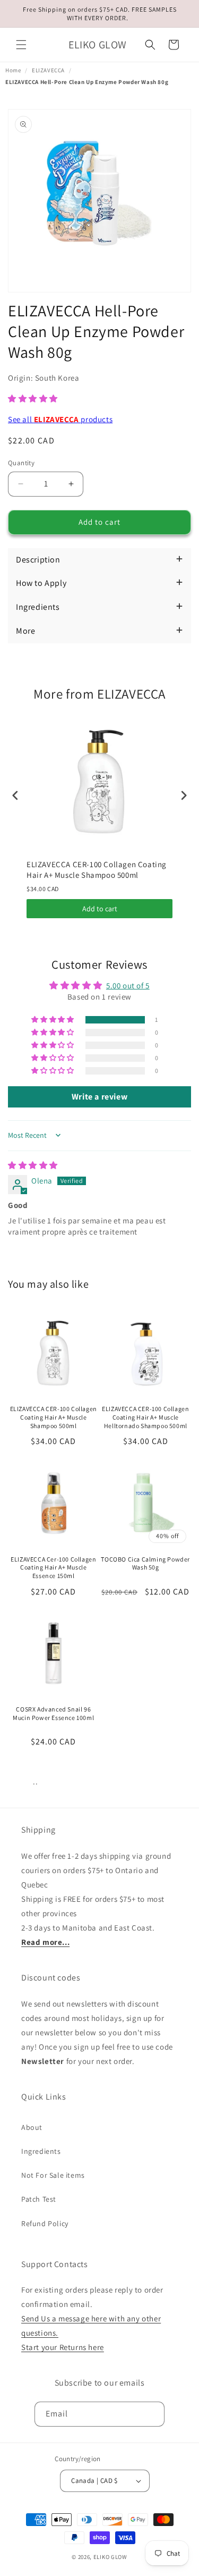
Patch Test (39, 2199)
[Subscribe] (152, 2414)
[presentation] (15, 796)
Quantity (21, 463)
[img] (33, 1165)
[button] (21, 45)
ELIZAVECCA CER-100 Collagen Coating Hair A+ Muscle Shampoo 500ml (97, 870)
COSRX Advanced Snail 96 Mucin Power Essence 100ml (53, 1713)
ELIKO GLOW (110, 2557)
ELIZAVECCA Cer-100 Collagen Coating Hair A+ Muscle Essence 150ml (53, 1567)
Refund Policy (45, 2223)
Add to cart (100, 909)
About (32, 2127)
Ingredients (41, 2151)
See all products (60, 419)
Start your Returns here (63, 2347)
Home (13, 70)
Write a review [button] (99, 1097)
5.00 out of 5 (128, 985)
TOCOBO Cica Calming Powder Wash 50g (145, 1563)
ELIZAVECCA (48, 70)
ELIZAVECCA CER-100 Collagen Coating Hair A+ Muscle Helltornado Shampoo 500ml (145, 1417)
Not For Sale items (53, 2175)
